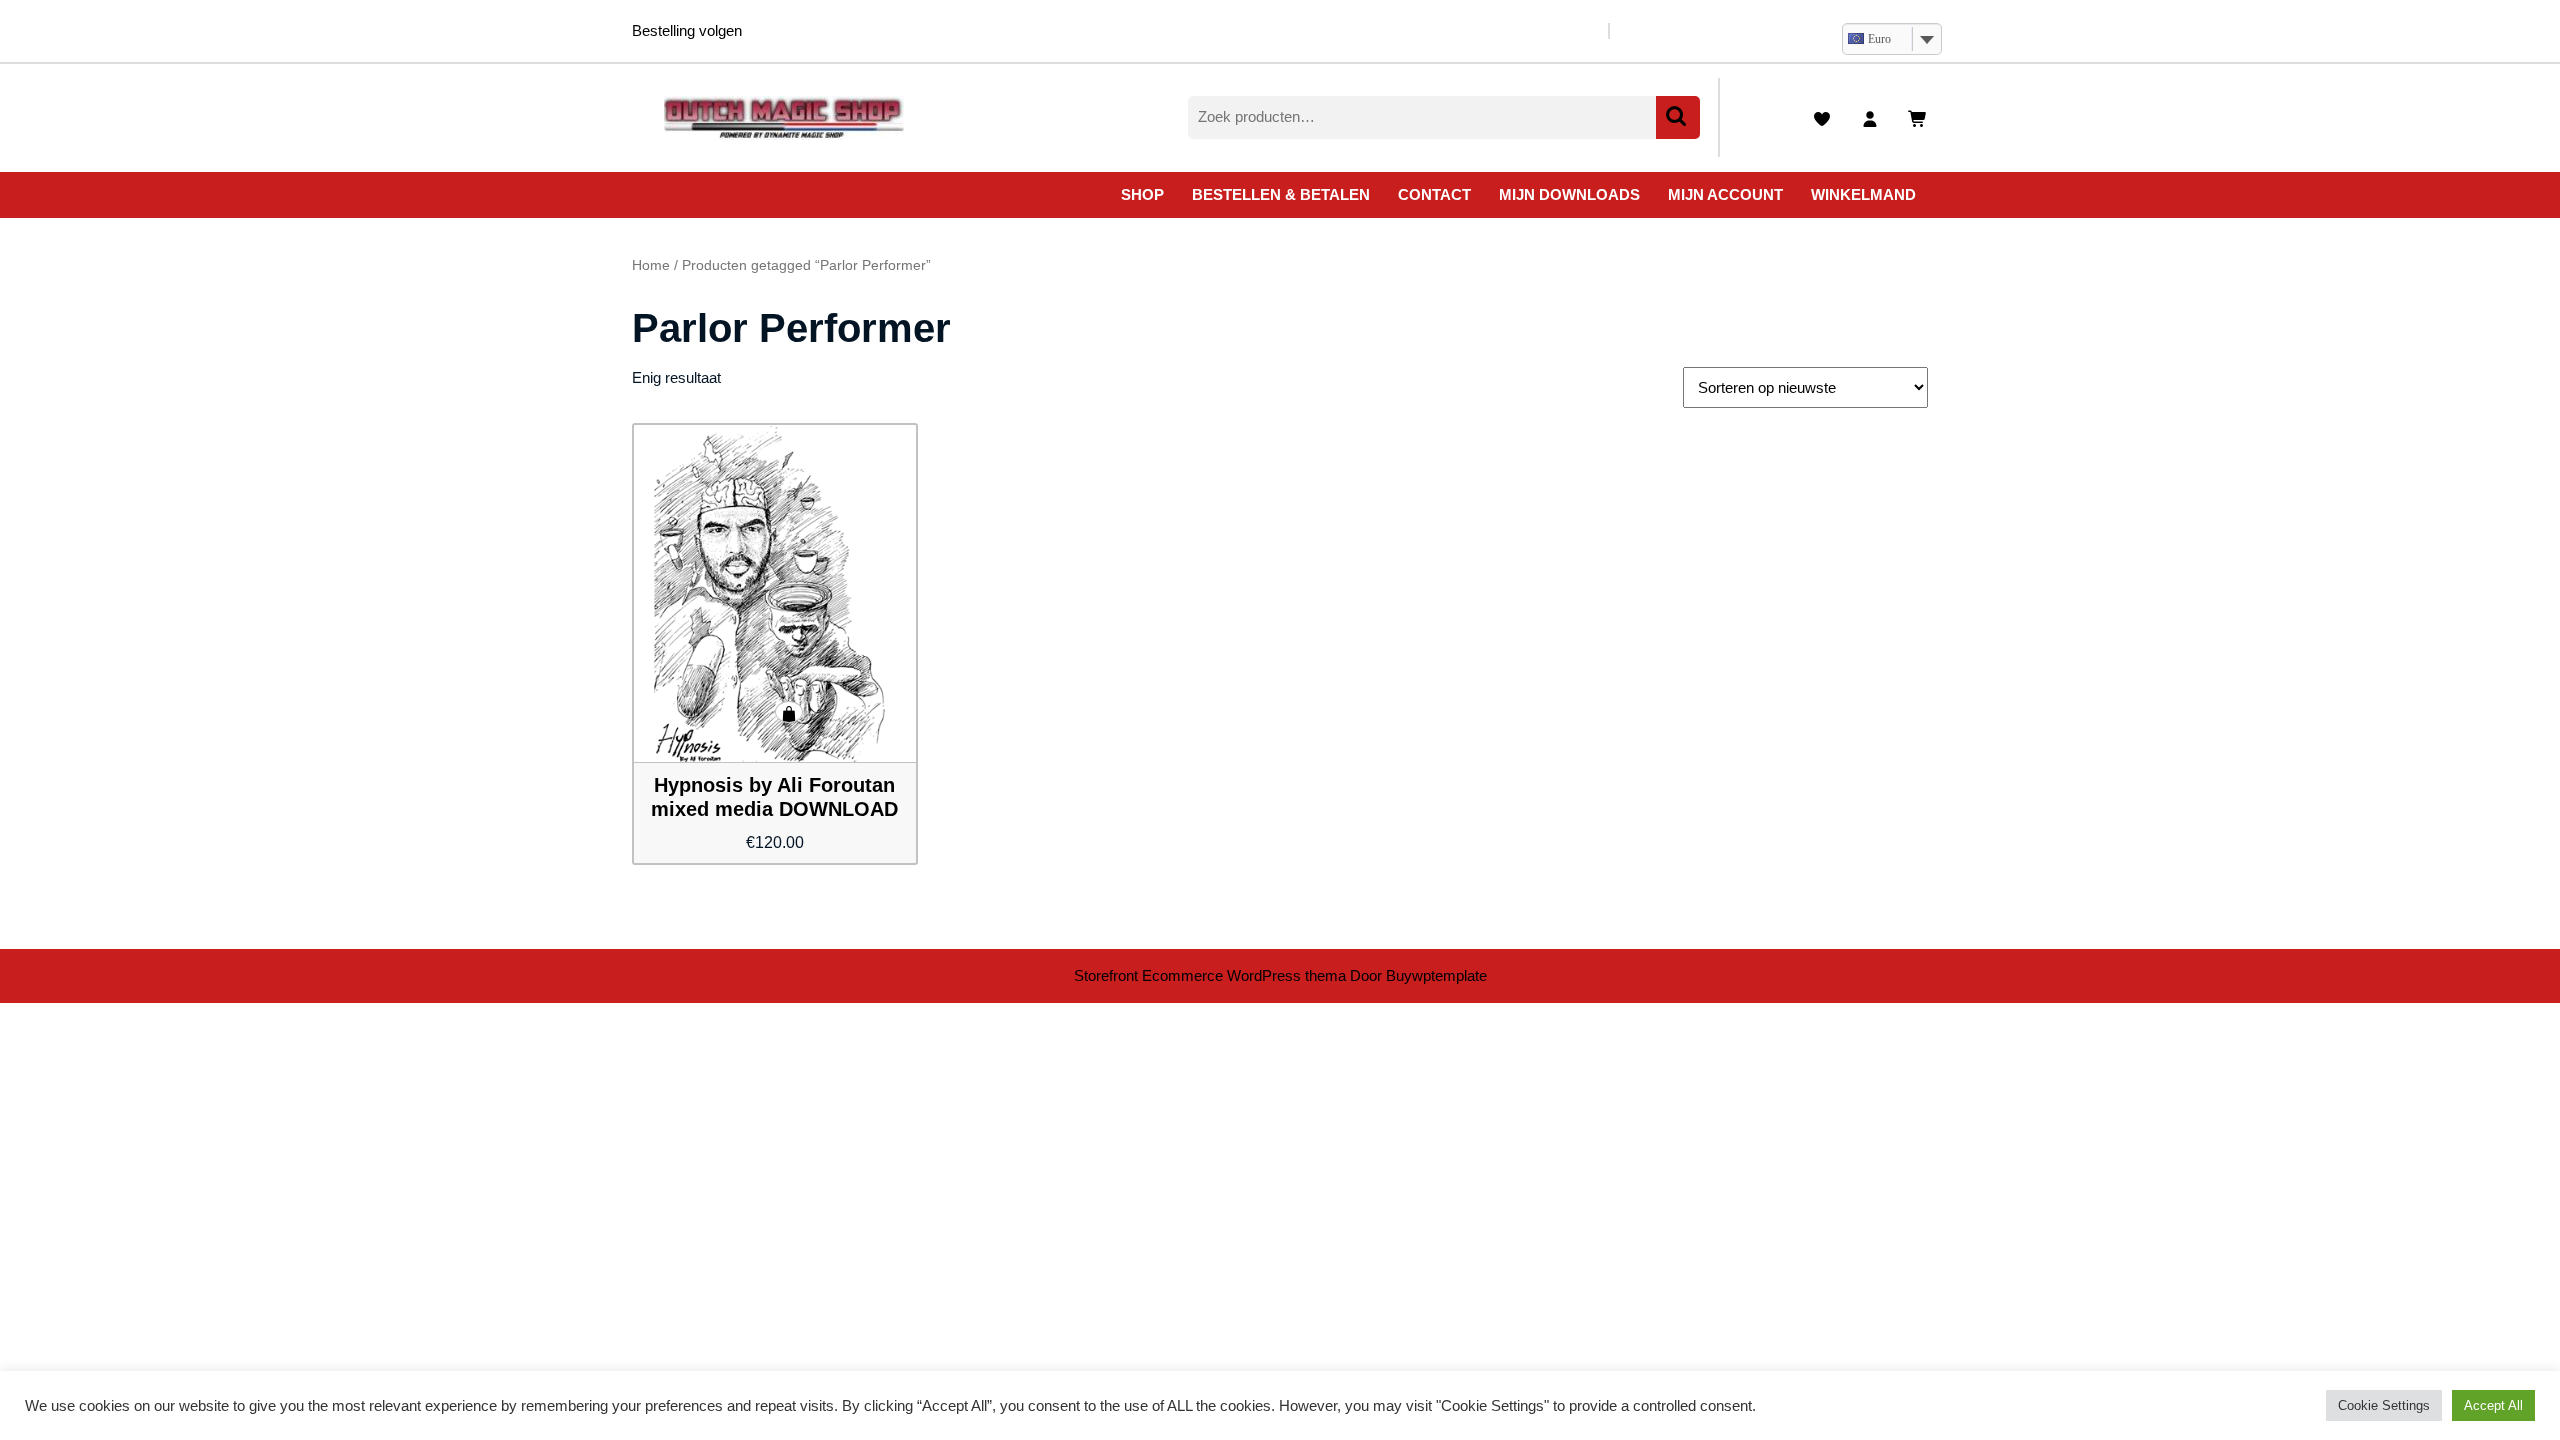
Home (651, 265)
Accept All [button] (2493, 1405)
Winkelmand (1863, 194)
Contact (1434, 194)
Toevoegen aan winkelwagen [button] (789, 712)
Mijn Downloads (1569, 194)
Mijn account (1725, 194)
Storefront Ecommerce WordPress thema (1210, 975)
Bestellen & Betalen (1281, 194)
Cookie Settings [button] (2384, 1405)
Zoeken (1678, 117)
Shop (1142, 194)
